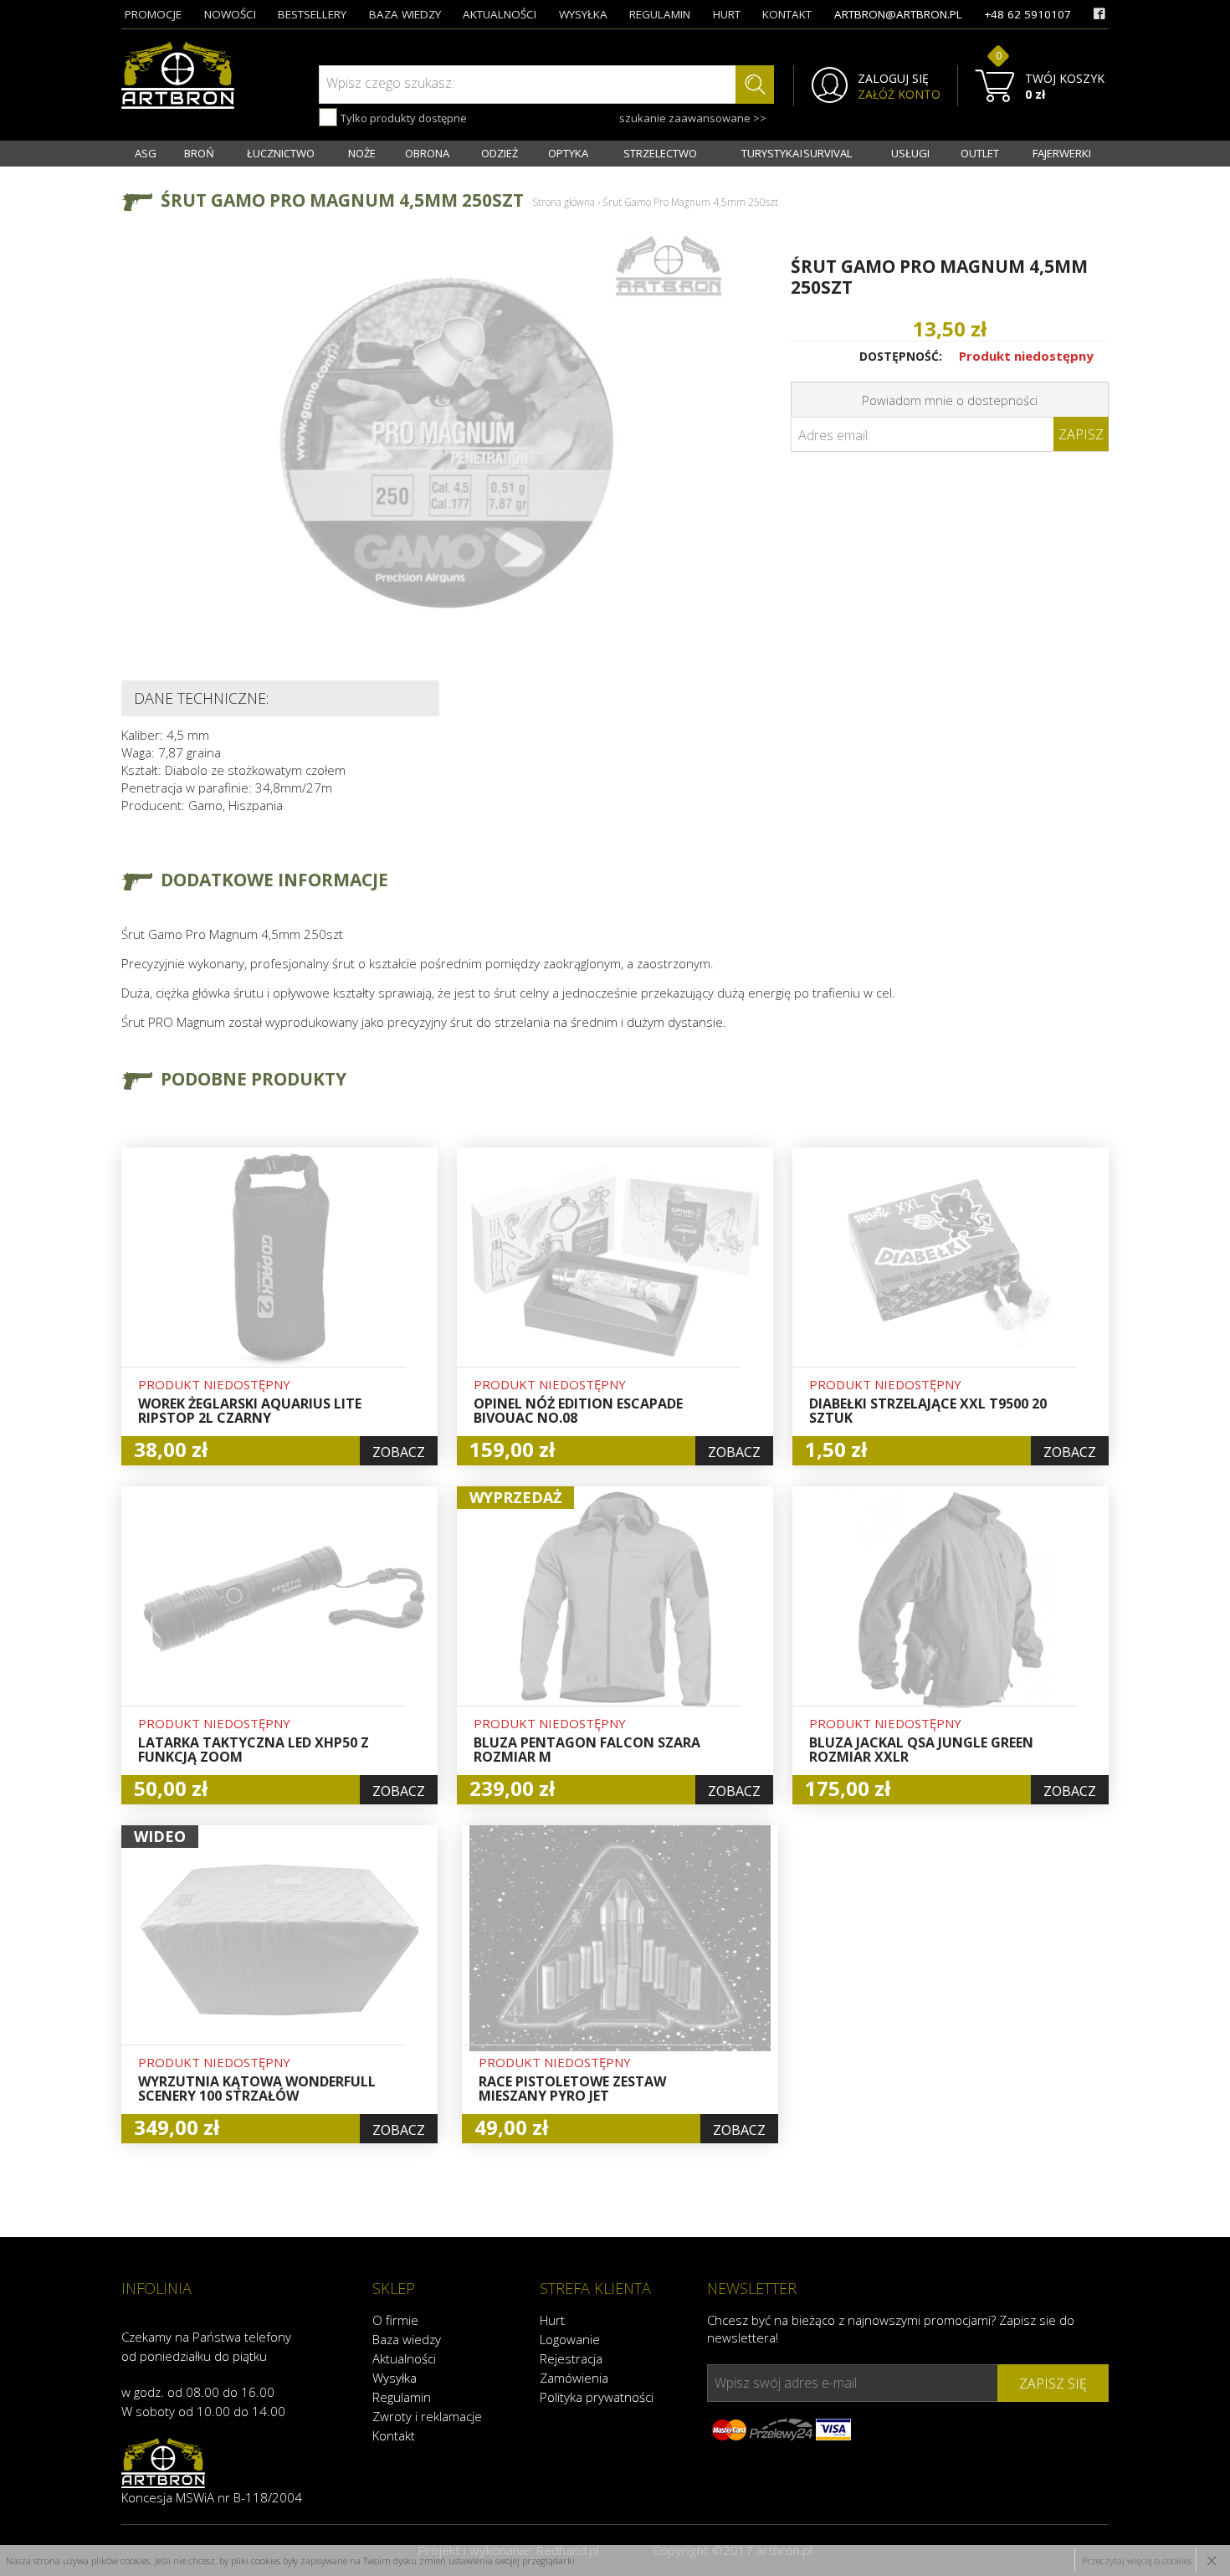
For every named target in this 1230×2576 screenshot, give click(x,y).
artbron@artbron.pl (898, 14)
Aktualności (404, 2358)
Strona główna (564, 202)
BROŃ (199, 153)
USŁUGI (910, 153)
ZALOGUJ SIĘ (893, 79)
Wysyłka (395, 2378)
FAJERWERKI (1062, 153)
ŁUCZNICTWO (281, 153)
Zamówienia (574, 2378)
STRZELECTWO (660, 153)
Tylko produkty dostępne (402, 118)
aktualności (500, 14)
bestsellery (312, 14)
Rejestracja (571, 2358)
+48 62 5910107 (1028, 14)
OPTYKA (568, 153)
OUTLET (980, 153)
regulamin (660, 14)
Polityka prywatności (597, 2397)
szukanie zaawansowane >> (693, 118)
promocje (153, 14)
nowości (230, 14)
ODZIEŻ (500, 153)
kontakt (787, 14)
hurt (727, 14)
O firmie (395, 2320)
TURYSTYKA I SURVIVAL (797, 153)
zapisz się (1053, 2384)
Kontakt (394, 2435)
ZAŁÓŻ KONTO (899, 95)
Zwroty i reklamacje (427, 2416)
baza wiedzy (405, 14)
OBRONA (427, 153)
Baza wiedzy (407, 2339)
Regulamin (402, 2397)
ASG (146, 153)
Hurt (552, 2320)
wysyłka (583, 14)
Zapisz (1081, 434)
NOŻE (362, 153)
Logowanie (570, 2339)
